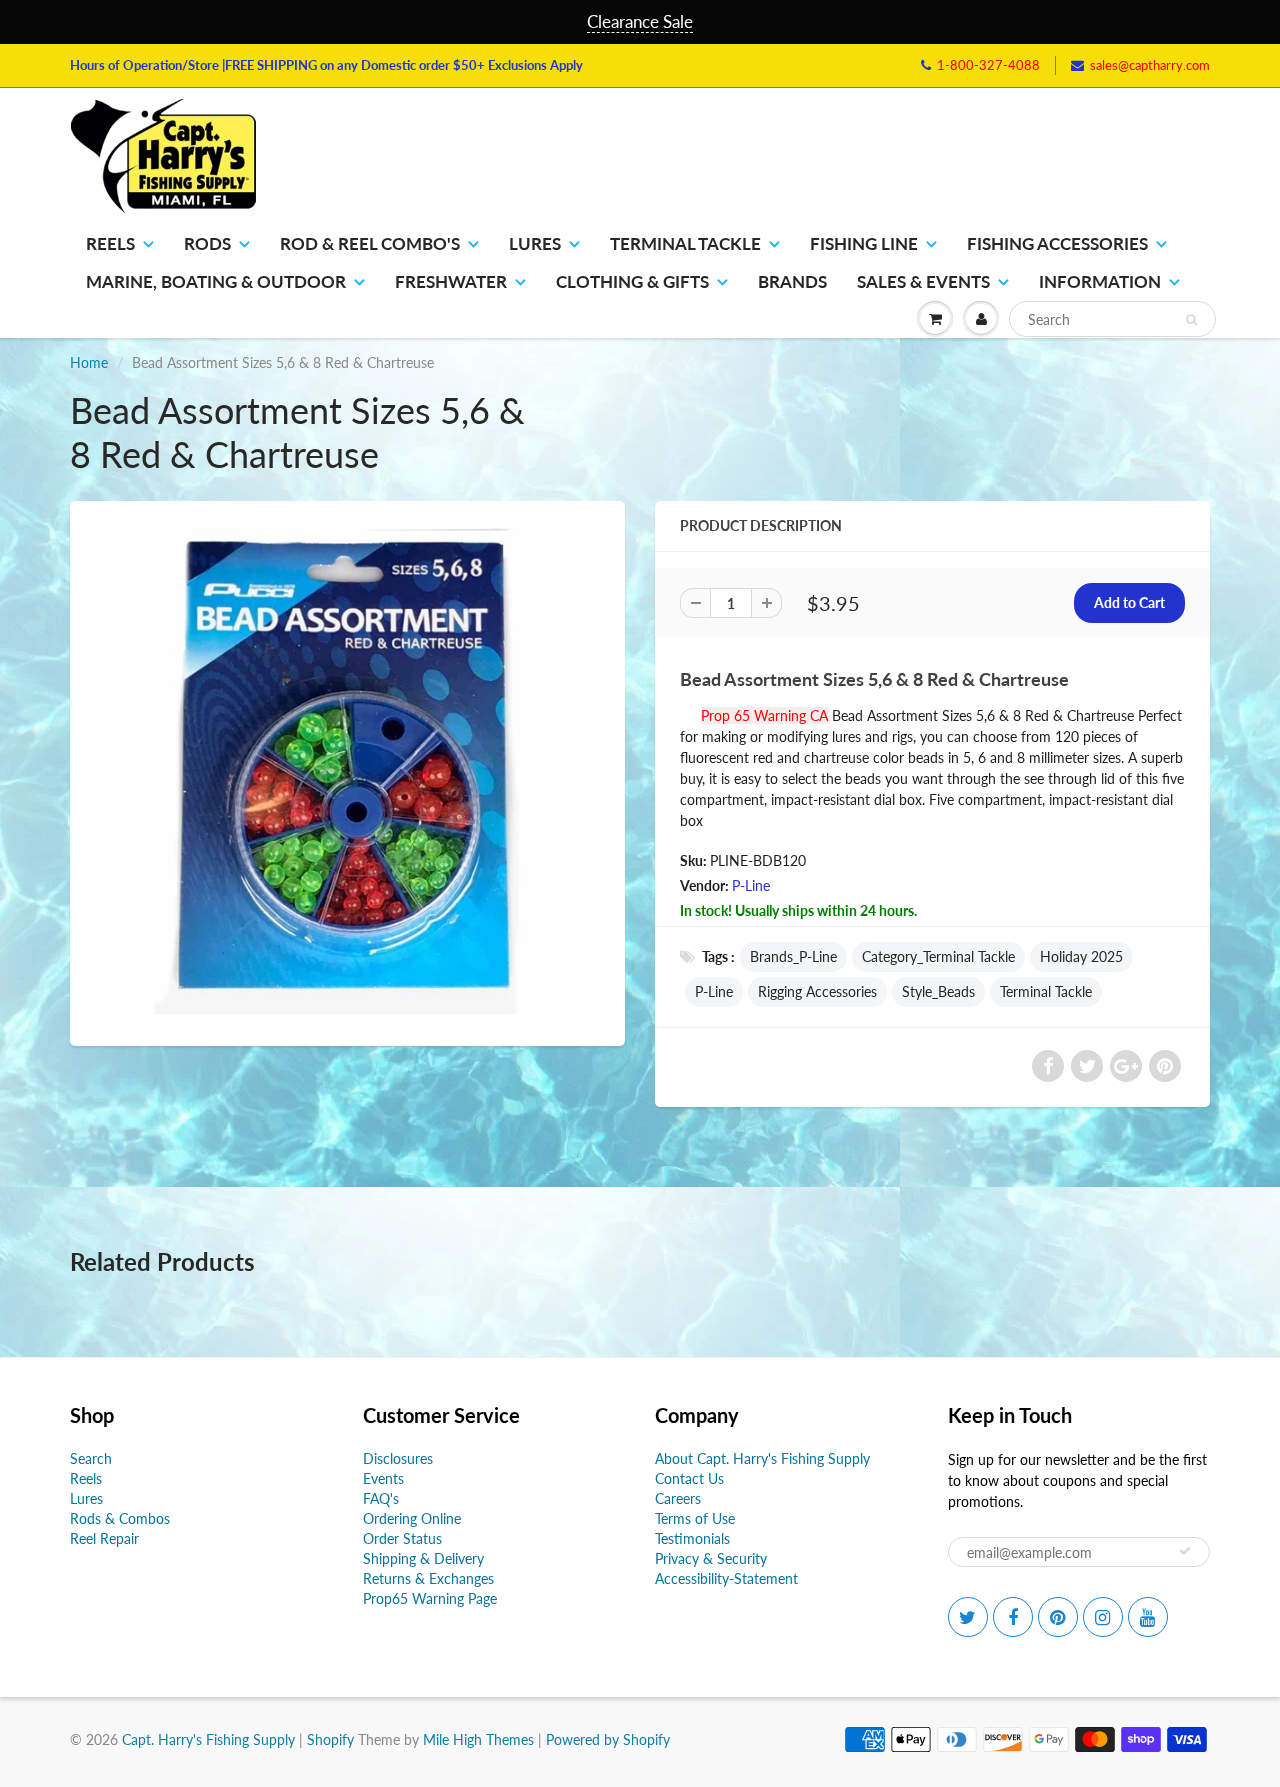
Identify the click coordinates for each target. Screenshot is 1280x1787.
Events (383, 1478)
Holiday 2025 (1081, 956)
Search (91, 1458)
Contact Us (689, 1478)
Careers (678, 1498)
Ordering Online (412, 1518)
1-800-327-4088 (988, 65)
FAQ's (381, 1498)
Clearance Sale (640, 21)
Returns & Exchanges (428, 1578)
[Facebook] (1013, 1617)
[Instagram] (1103, 1617)
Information (1100, 281)
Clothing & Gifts (632, 281)
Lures (535, 243)
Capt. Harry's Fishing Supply (208, 1739)
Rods (207, 243)
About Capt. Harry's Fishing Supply (762, 1458)
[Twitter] (968, 1617)
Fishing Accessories (1057, 243)
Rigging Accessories (817, 991)
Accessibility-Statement (726, 1578)
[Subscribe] (1185, 1551)
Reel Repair (104, 1538)
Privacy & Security (711, 1558)
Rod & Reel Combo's (370, 243)
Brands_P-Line (793, 956)
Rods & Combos (120, 1518)
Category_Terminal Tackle (938, 956)
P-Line (751, 885)
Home (89, 362)
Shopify (330, 1739)
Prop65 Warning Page (430, 1598)
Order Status (402, 1538)
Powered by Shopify (608, 1739)
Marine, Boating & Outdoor (216, 281)
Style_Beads (938, 991)
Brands (792, 281)
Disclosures (398, 1458)
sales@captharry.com (1150, 65)
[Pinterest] (1058, 1617)
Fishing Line (864, 243)
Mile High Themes (478, 1739)
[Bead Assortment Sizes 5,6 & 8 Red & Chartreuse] (347, 771)
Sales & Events (923, 281)
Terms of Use (695, 1518)
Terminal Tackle (685, 243)
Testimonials (692, 1538)
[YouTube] (1148, 1617)
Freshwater (451, 281)
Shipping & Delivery (423, 1558)
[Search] (1191, 320)
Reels (110, 243)
